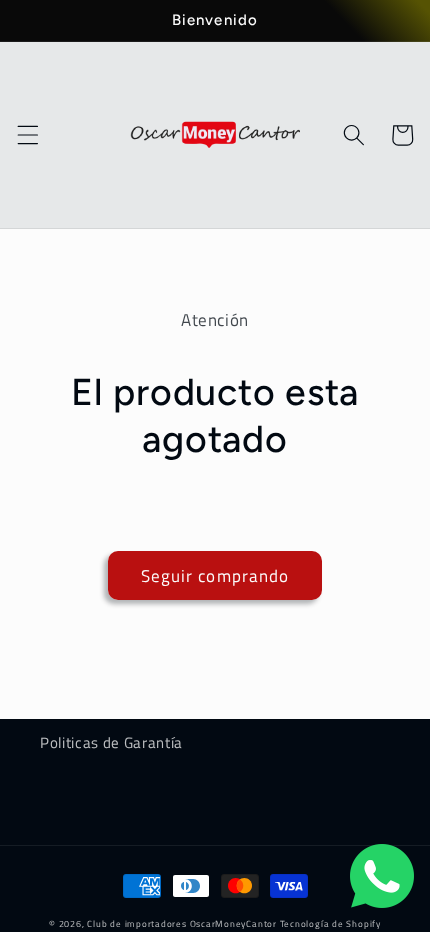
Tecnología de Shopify (330, 924)
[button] (27, 135)
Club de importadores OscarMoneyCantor (182, 924)
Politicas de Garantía (111, 742)
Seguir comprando (215, 575)
